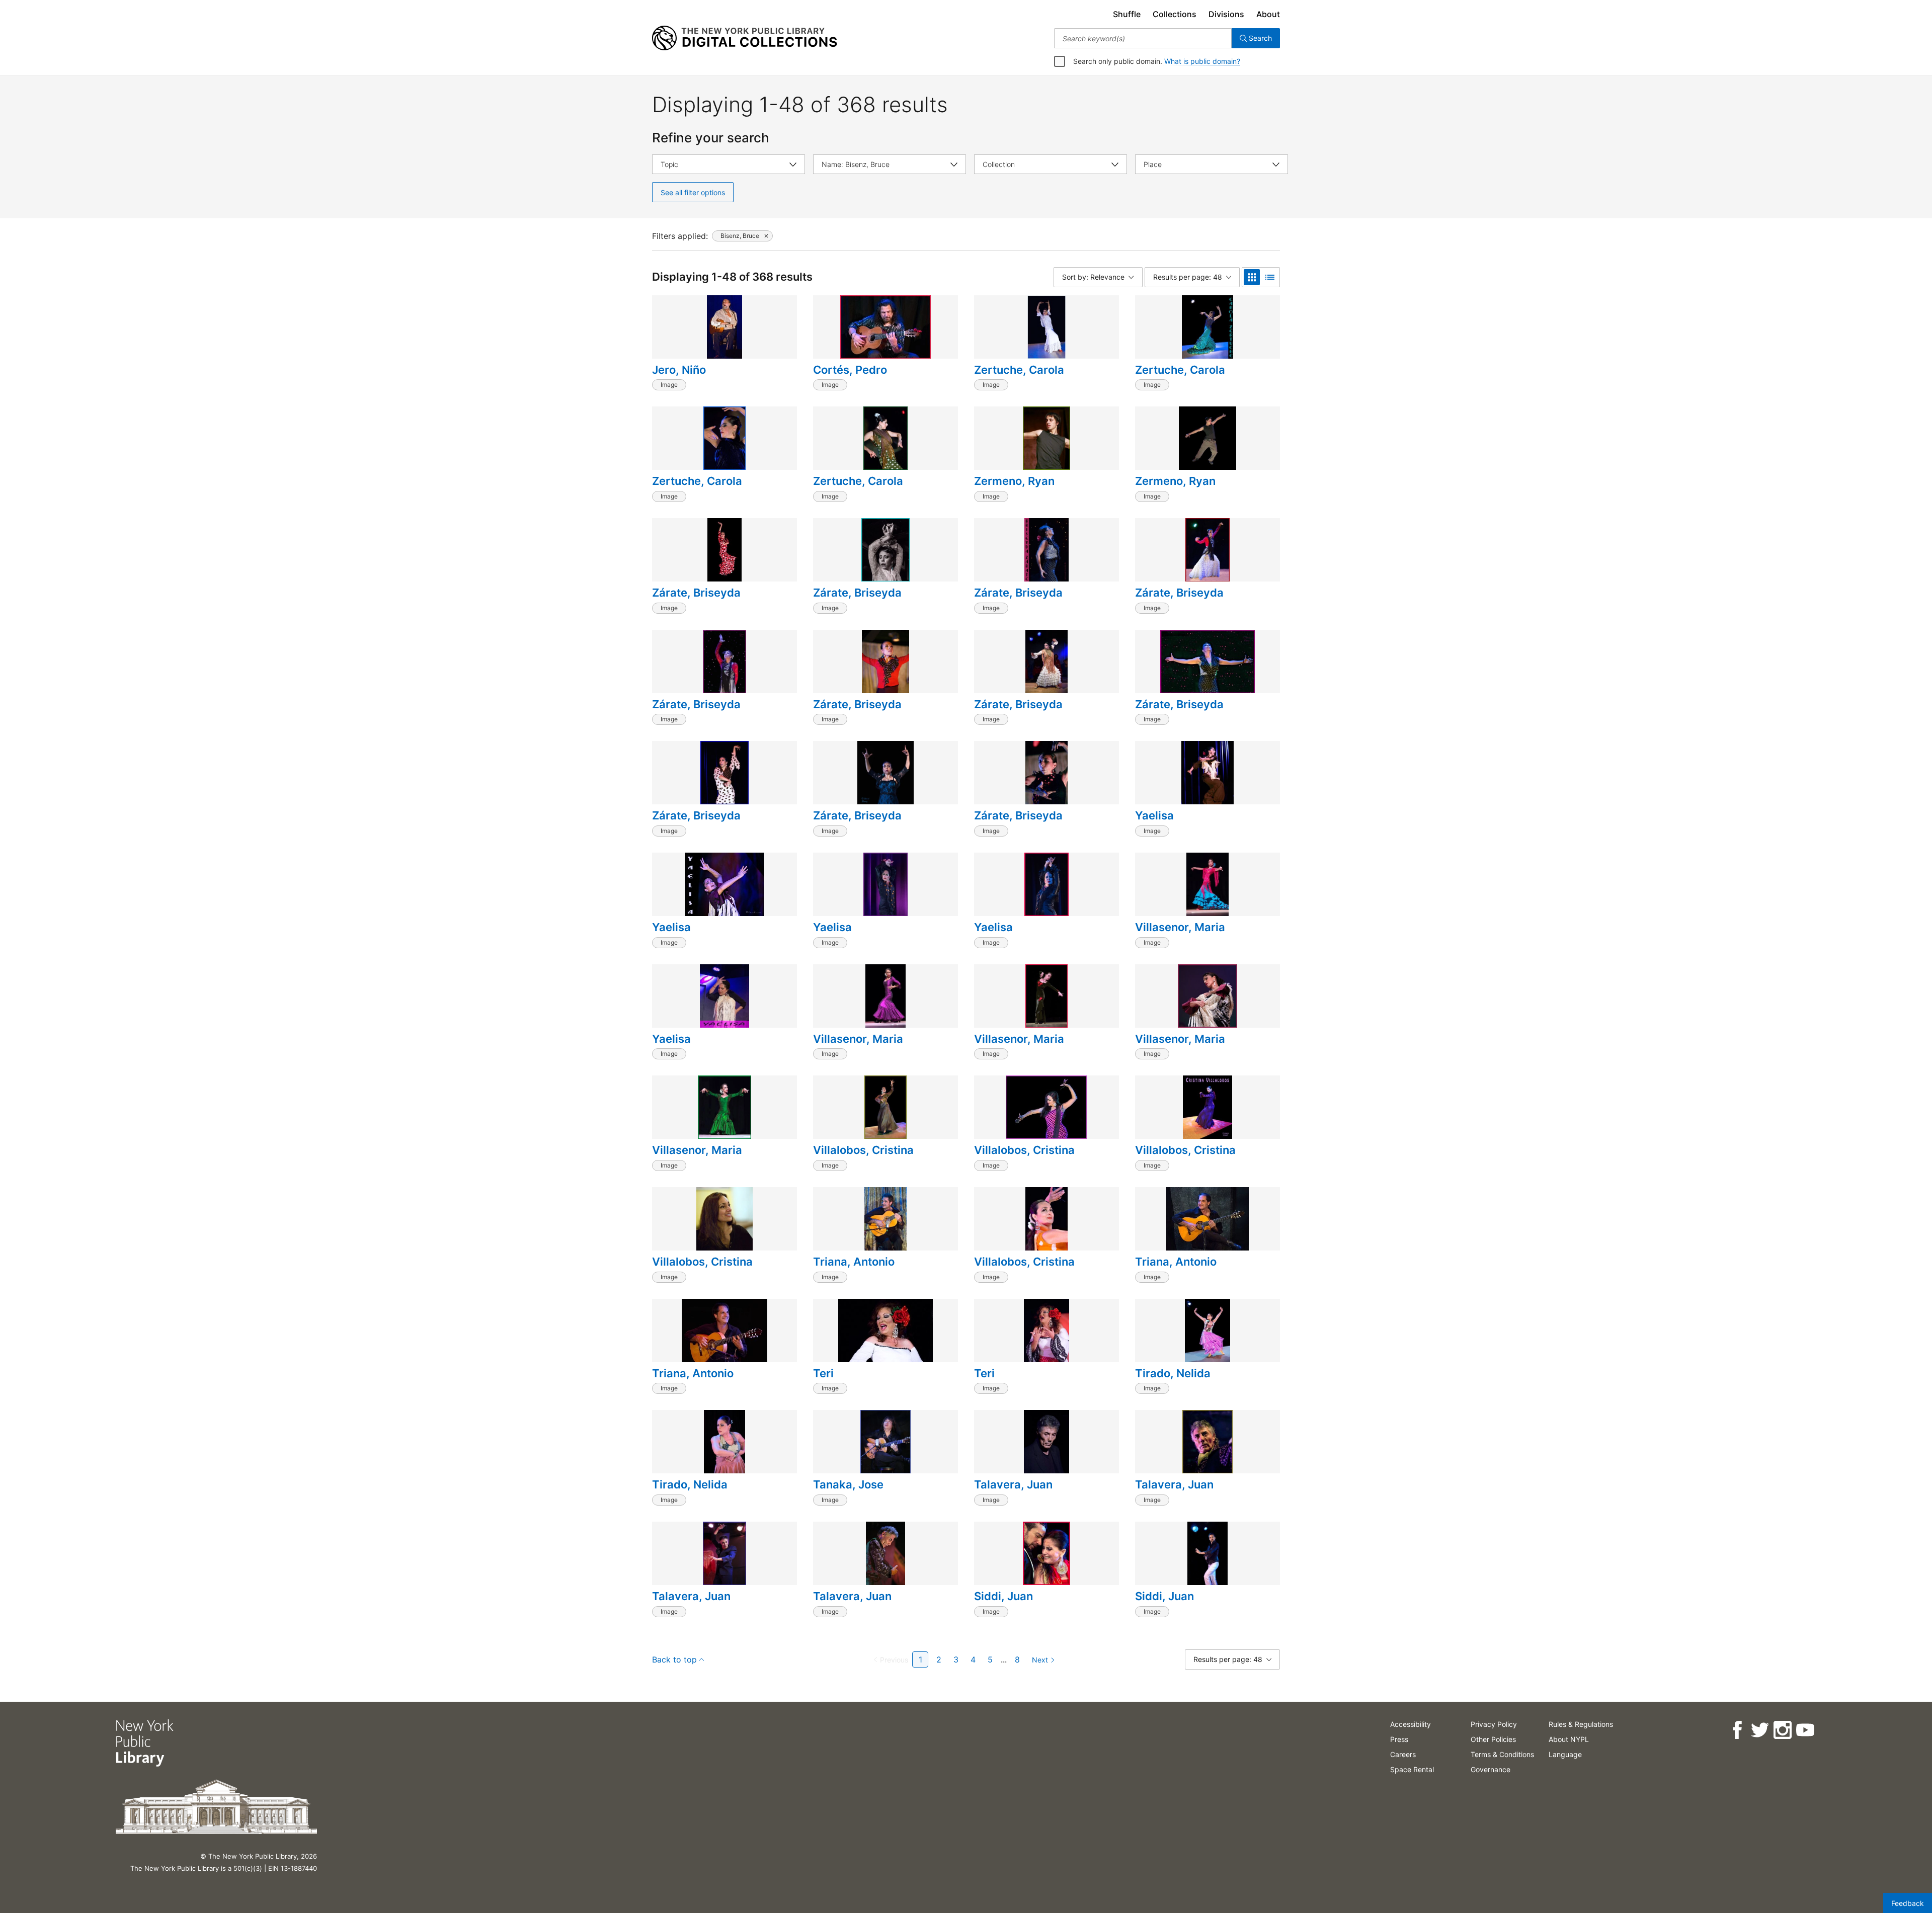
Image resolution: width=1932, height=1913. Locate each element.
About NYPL (1569, 1739)
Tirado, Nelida (1173, 1373)
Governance (1491, 1769)
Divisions (1226, 14)
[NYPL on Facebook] (1737, 1730)
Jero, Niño (679, 370)
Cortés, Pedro (850, 370)
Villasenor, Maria (1180, 927)
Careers (1403, 1754)
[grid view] (1252, 277)
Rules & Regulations (1581, 1724)
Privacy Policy (1494, 1724)
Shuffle (1127, 14)
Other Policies (1493, 1739)
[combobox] (1143, 38)
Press (1399, 1739)
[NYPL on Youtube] (1805, 1730)
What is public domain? (1202, 61)
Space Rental (1412, 1769)
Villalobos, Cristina (863, 1150)
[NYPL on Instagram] (1782, 1730)
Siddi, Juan (1003, 1596)
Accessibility (1411, 1724)
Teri (823, 1373)
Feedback (1908, 1903)
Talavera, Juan (1013, 1484)
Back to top (674, 1659)
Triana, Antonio (854, 1262)
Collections (1175, 14)
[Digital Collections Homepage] (744, 38)
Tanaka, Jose (848, 1484)
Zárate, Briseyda (696, 593)
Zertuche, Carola (1019, 370)
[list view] (1270, 277)
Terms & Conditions (1502, 1754)
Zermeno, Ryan (1014, 481)
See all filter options (693, 192)
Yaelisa (1154, 815)
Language (1565, 1754)
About (1268, 14)
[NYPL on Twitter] (1760, 1730)
